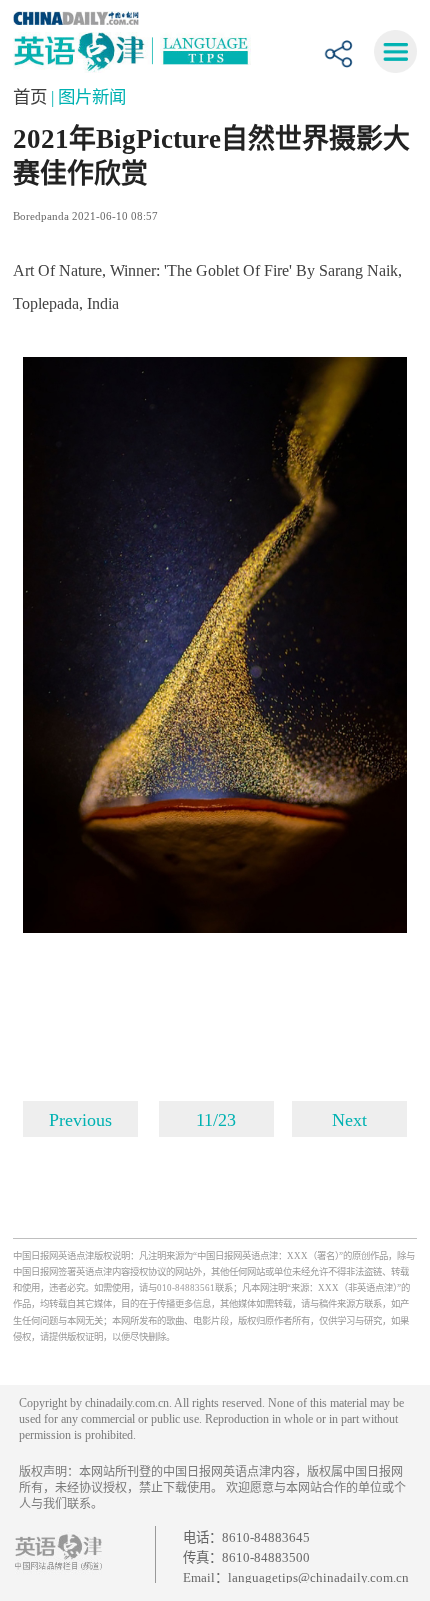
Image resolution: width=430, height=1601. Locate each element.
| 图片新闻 (88, 97)
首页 (32, 97)
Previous (80, 1120)
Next (349, 1120)
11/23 (216, 1120)
